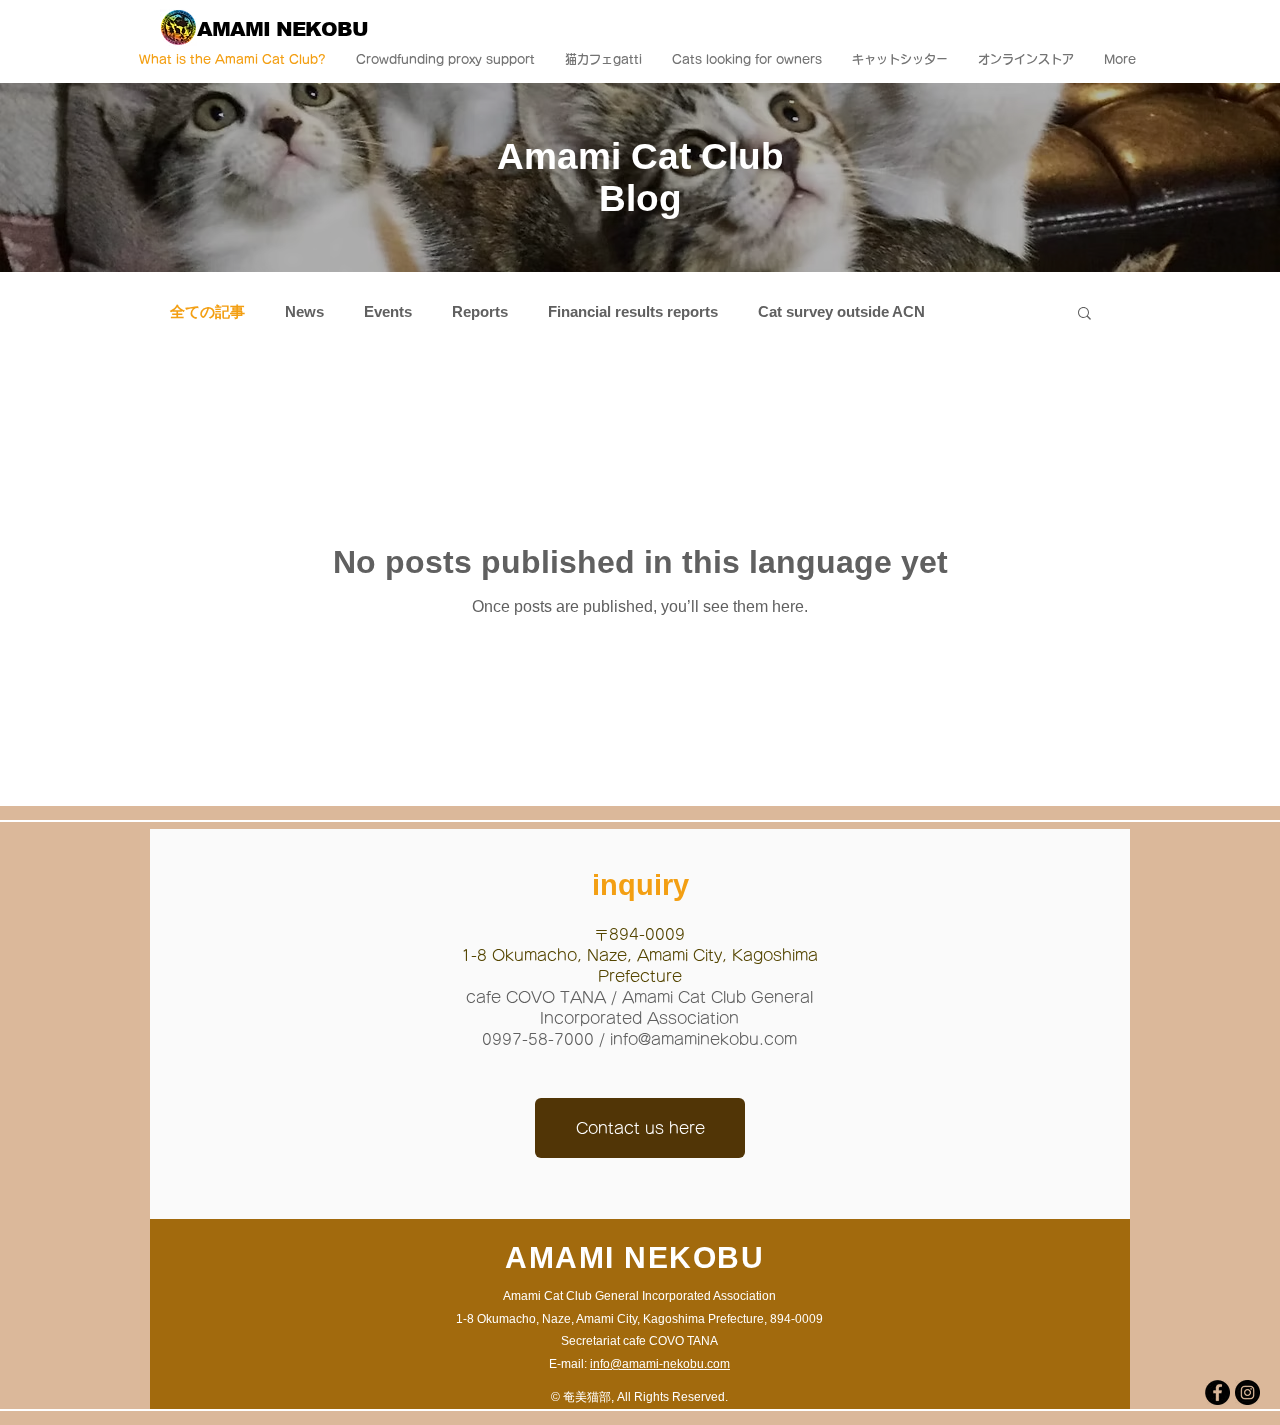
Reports (480, 311)
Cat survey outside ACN (841, 311)
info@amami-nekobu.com (660, 1364)
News (304, 311)
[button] (1084, 314)
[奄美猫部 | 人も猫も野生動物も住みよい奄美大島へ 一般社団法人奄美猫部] (1217, 1392)
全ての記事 (207, 311)
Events (388, 311)
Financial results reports (633, 311)
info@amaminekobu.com (703, 1039)
